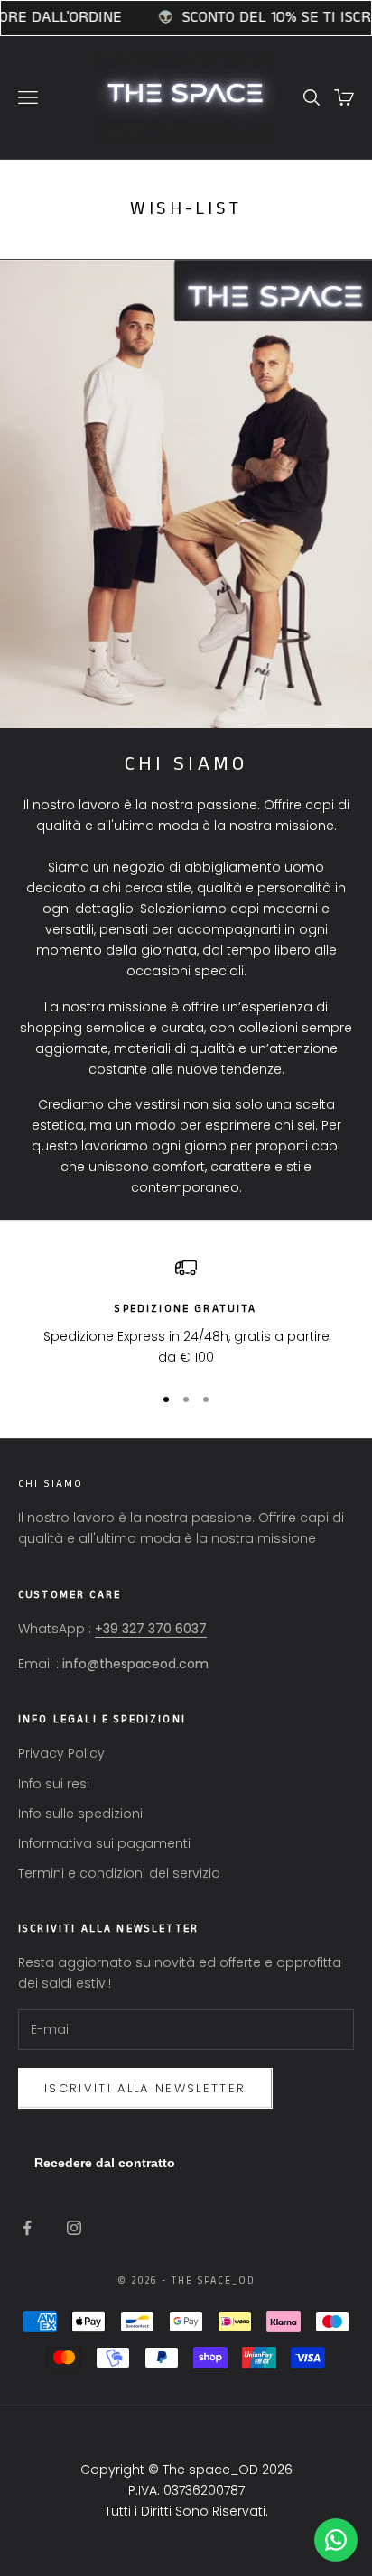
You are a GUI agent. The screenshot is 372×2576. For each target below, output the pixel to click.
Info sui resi (54, 1784)
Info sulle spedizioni (80, 1814)
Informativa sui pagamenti (104, 1843)
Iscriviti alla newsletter (145, 2088)
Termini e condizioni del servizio (119, 1873)
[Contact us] (336, 2540)
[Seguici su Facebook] (27, 2228)
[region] (186, 1312)
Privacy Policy (61, 1753)
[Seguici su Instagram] (74, 2228)
